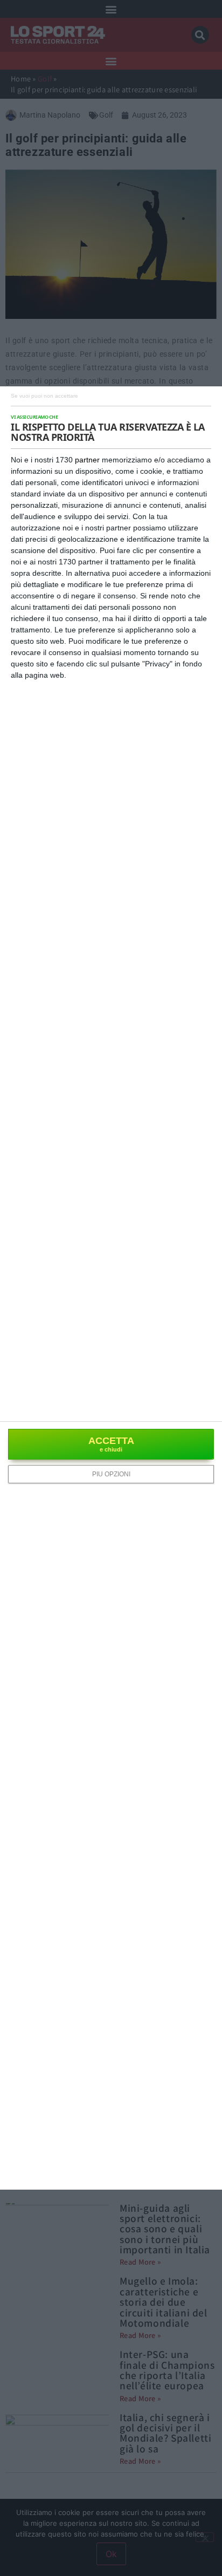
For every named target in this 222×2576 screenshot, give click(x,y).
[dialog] (111, 1288)
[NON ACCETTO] (44, 395)
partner (87, 460)
